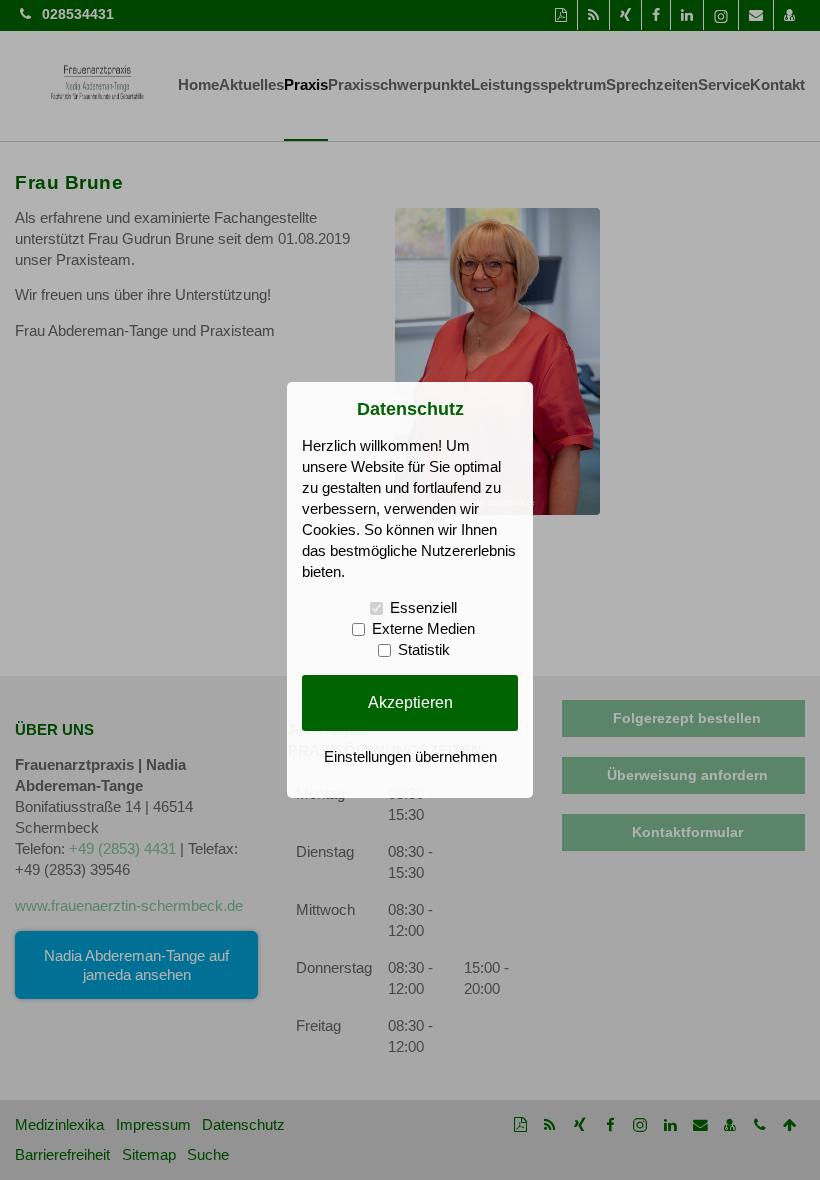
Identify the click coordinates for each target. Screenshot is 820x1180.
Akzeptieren (410, 702)
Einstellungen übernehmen (410, 757)
